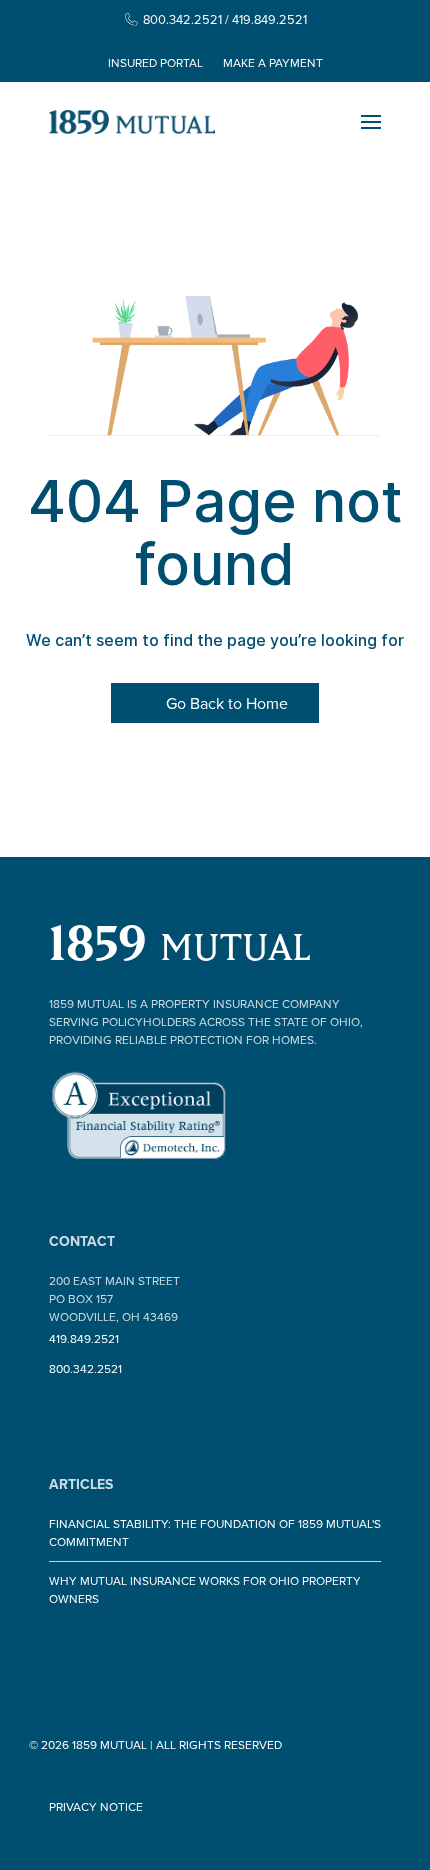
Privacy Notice (96, 1806)
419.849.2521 (84, 1338)
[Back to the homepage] (132, 122)
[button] (371, 122)
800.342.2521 (85, 1368)
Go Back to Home (225, 703)
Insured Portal (155, 62)
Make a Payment (273, 62)
